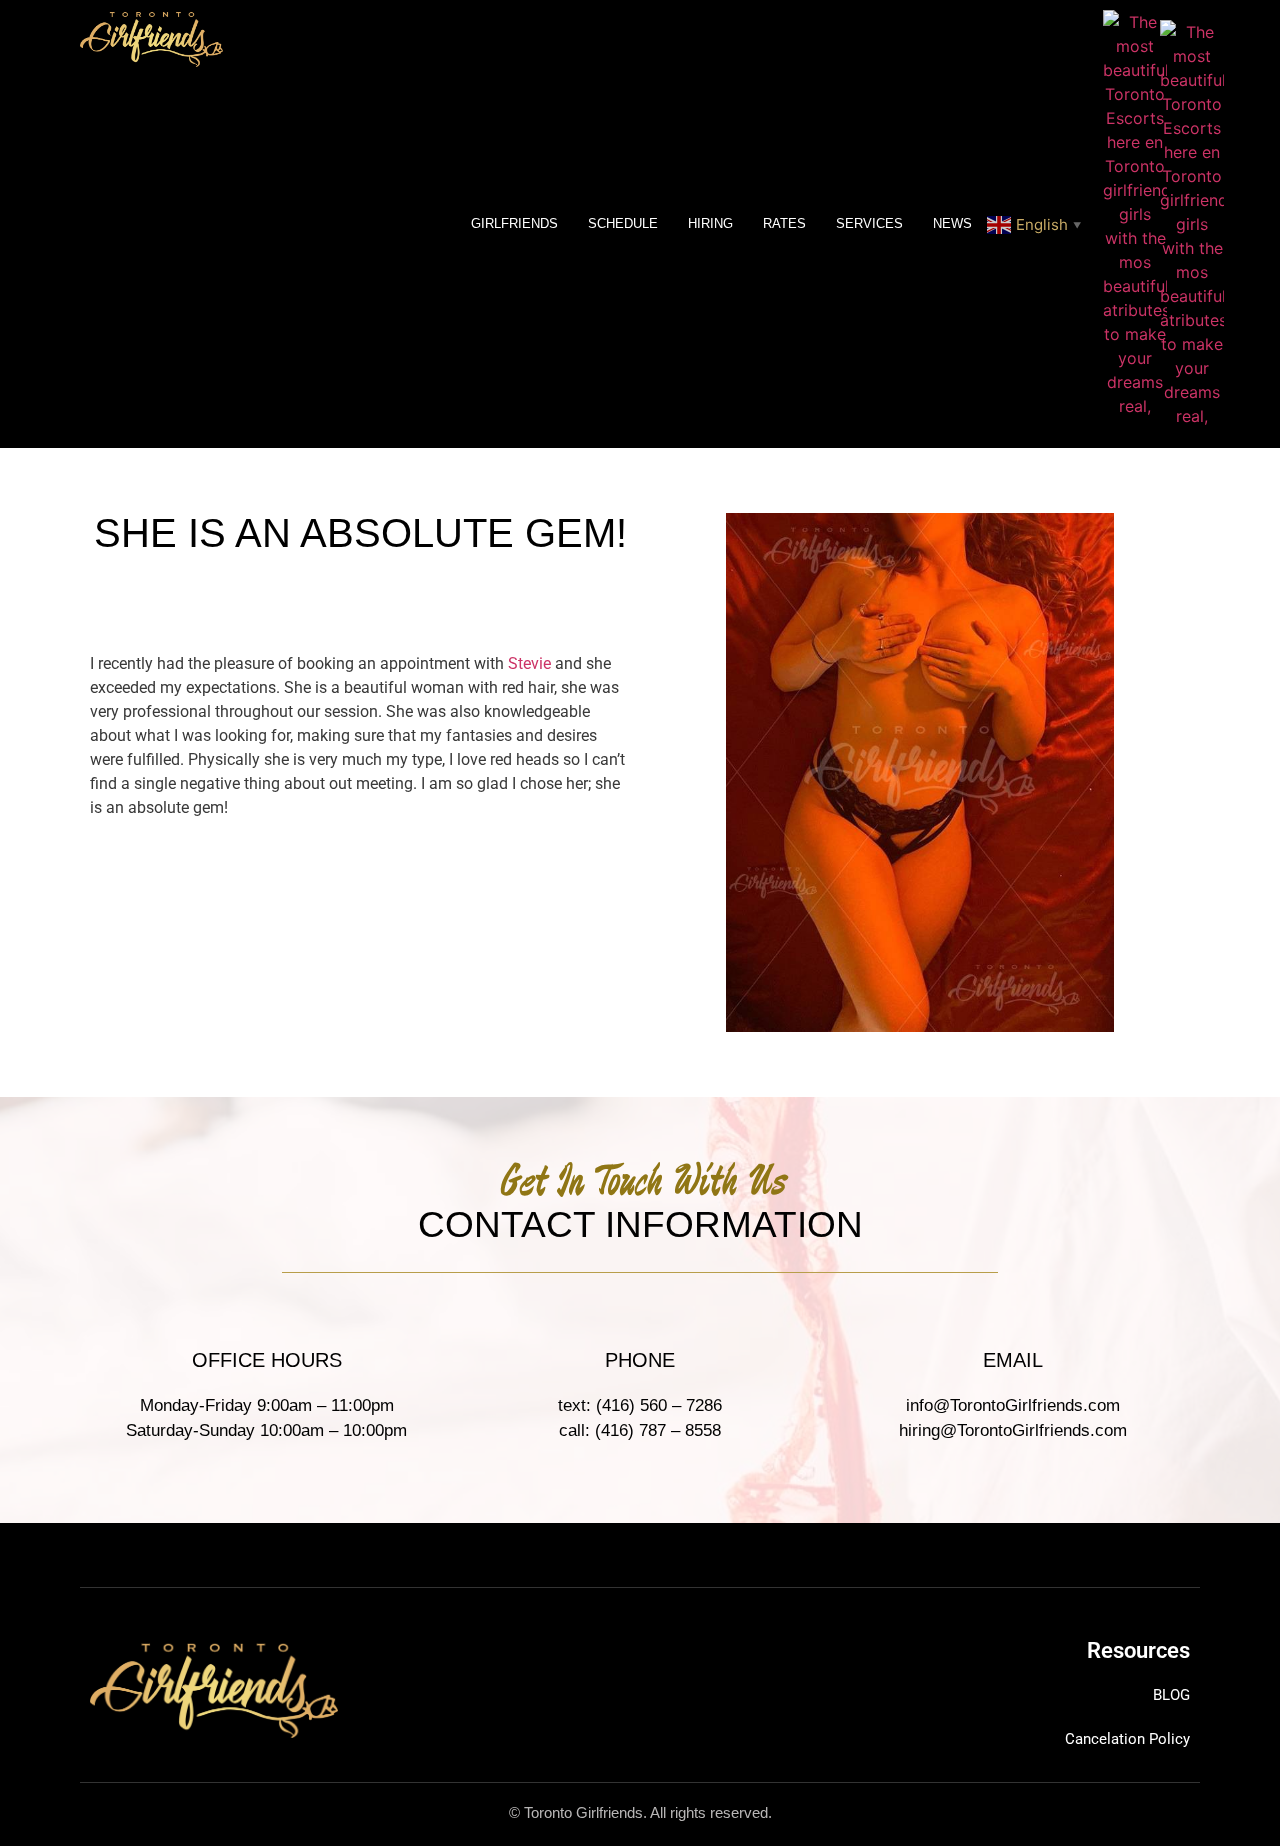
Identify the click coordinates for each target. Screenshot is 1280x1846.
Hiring (710, 223)
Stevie (529, 663)
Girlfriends (514, 223)
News (952, 223)
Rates (784, 223)
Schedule (623, 223)
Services (869, 223)
